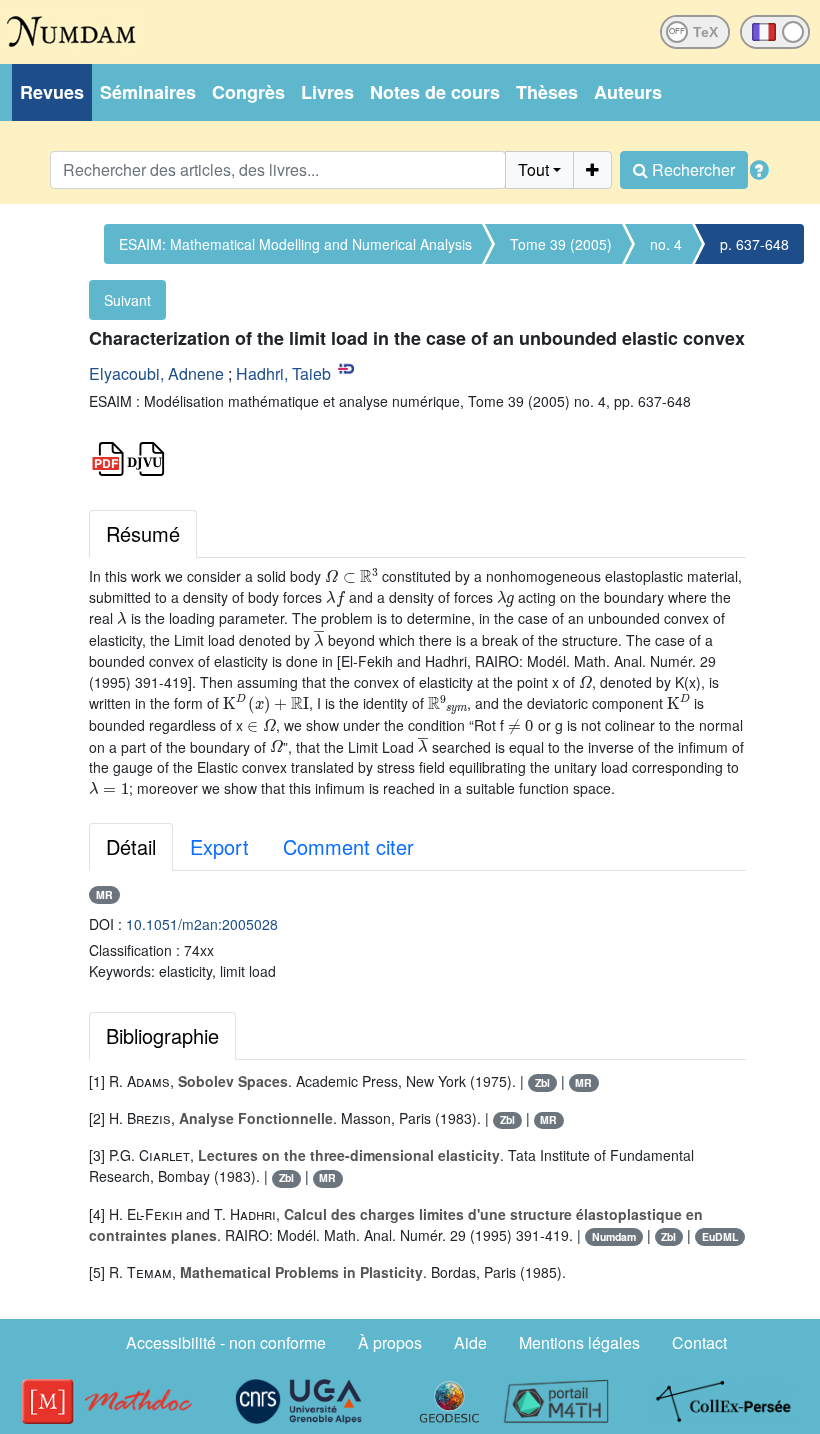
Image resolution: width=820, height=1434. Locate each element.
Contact (699, 1342)
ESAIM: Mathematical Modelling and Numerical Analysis (295, 244)
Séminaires (148, 92)
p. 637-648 (754, 244)
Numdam (614, 1236)
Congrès (248, 92)
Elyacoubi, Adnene (156, 373)
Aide (470, 1342)
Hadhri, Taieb (283, 373)
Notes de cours (435, 92)
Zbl (542, 1082)
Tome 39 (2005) (561, 244)
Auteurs (628, 92)
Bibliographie (162, 1035)
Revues (52, 92)
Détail (131, 846)
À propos (390, 1342)
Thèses (547, 92)
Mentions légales (579, 1342)
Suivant (127, 300)
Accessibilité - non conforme (226, 1342)
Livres (327, 92)
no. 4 (666, 244)
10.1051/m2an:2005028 (202, 924)
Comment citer (348, 846)
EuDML (720, 1236)
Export (219, 846)
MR (104, 894)
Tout (533, 169)
